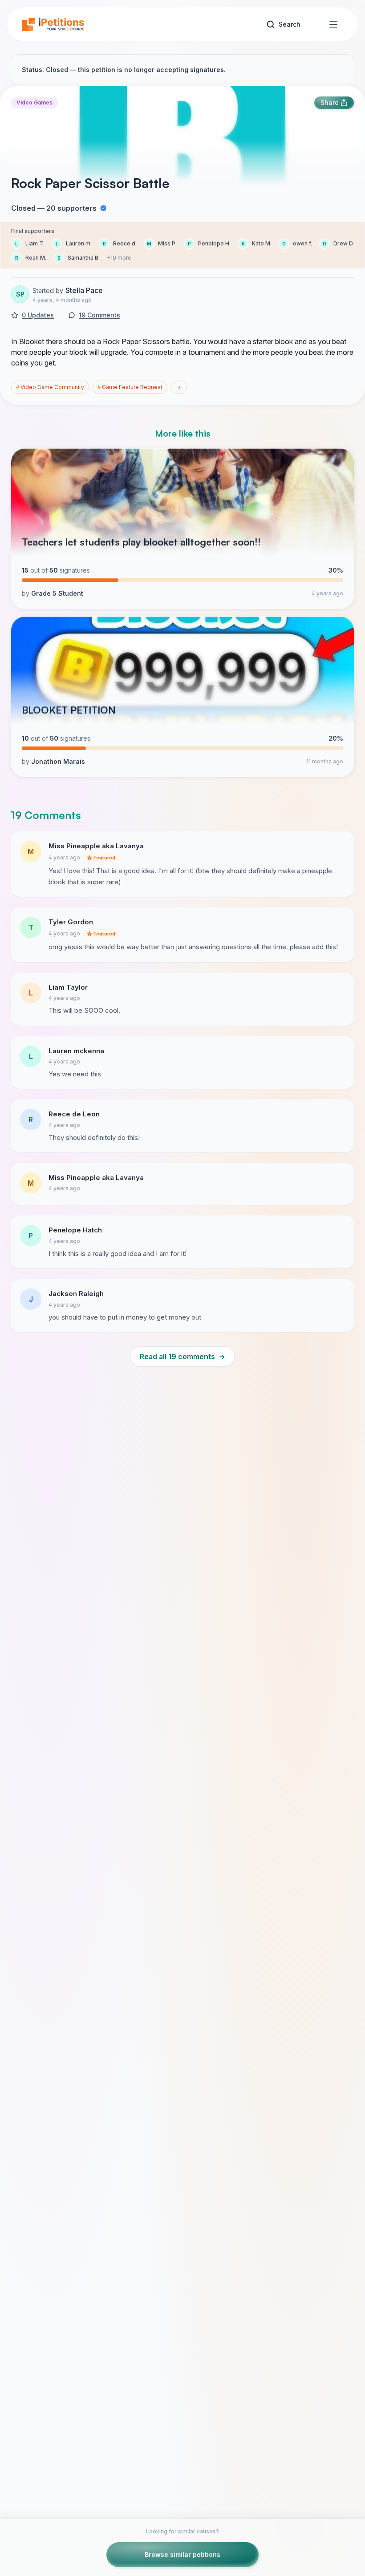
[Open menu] (333, 24)
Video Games (34, 102)
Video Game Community (50, 387)
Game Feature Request (130, 387)
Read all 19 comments (182, 1356)
